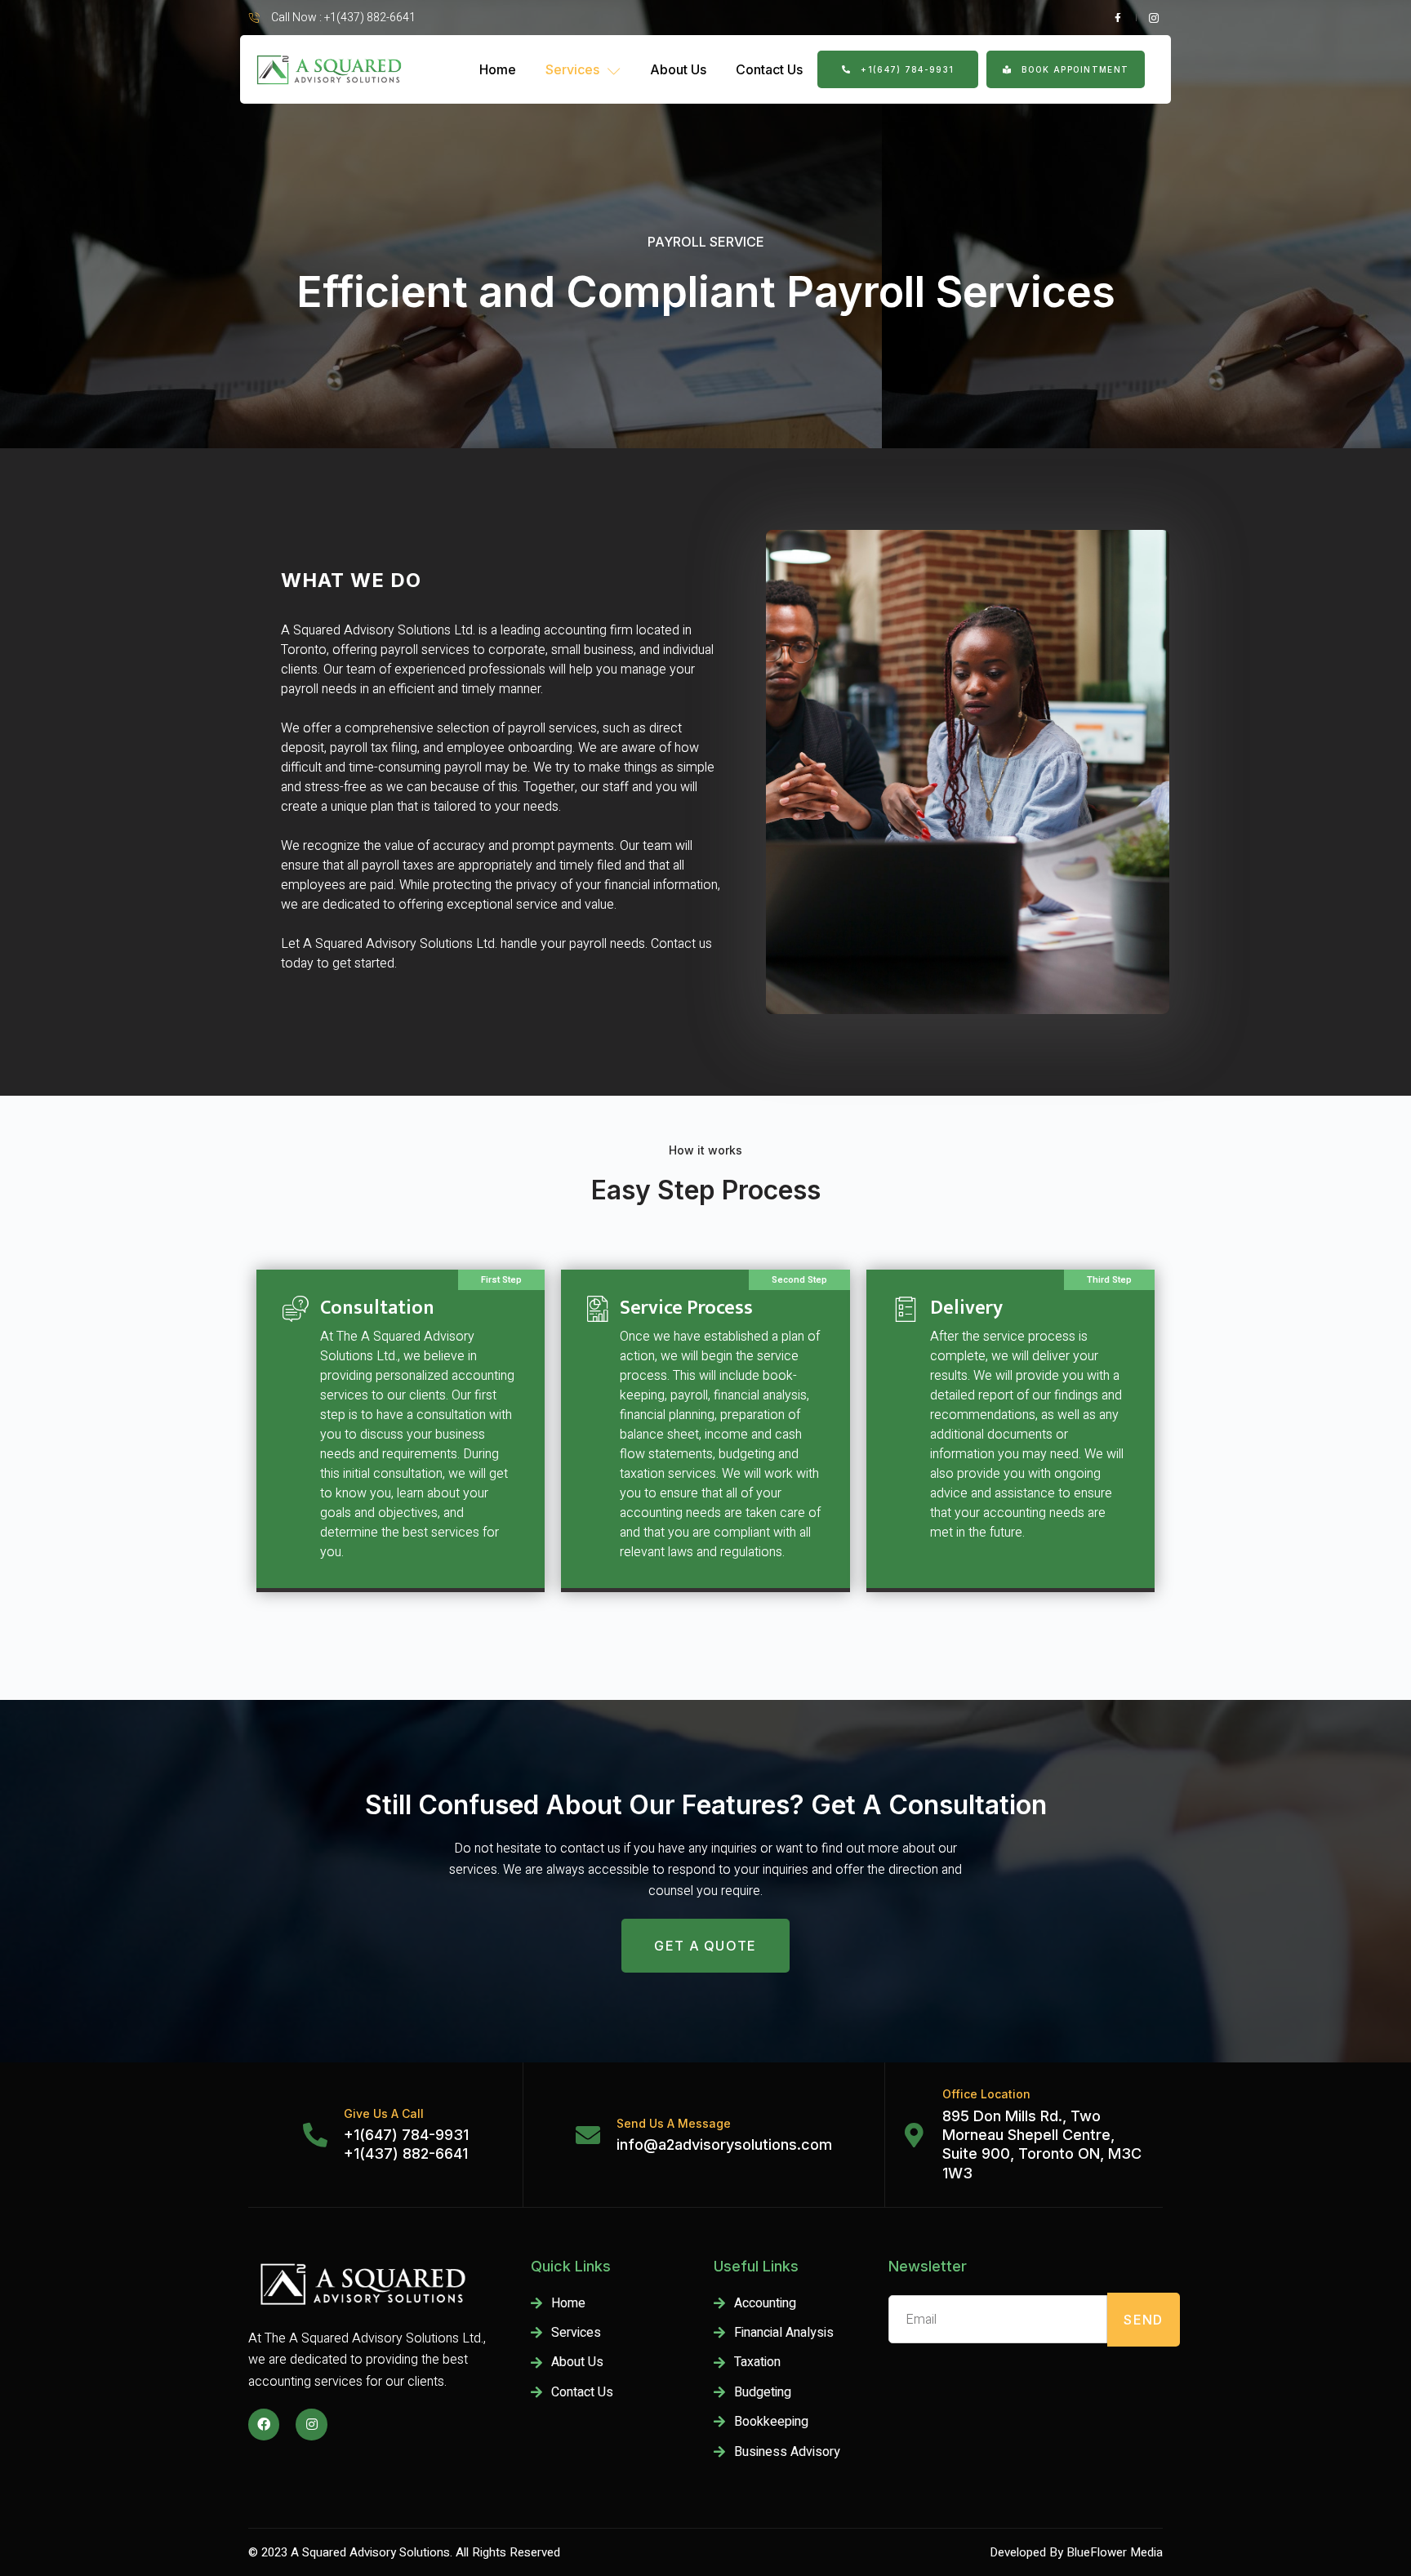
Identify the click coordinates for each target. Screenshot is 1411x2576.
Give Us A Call (384, 2113)
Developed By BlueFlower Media (1076, 2552)
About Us (678, 69)
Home (498, 69)
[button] (898, 70)
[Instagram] (311, 2424)
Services (572, 69)
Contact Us (769, 69)
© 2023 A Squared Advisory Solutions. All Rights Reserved (404, 2552)
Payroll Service (706, 242)
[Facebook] (264, 2424)
